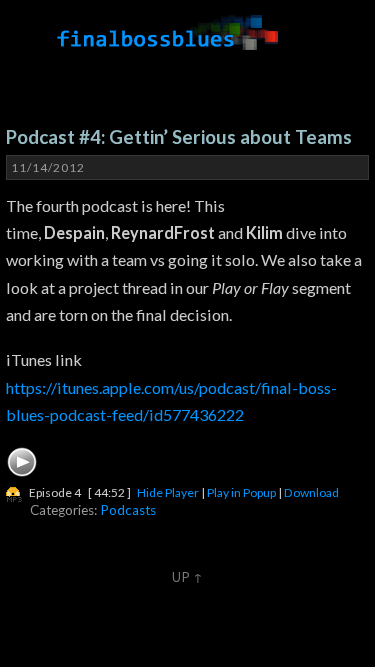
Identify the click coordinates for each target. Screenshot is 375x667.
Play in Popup (241, 492)
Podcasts (128, 510)
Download (311, 492)
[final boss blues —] (169, 33)
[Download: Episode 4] (14, 492)
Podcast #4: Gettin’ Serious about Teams (179, 136)
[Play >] (22, 462)
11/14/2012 (48, 167)
